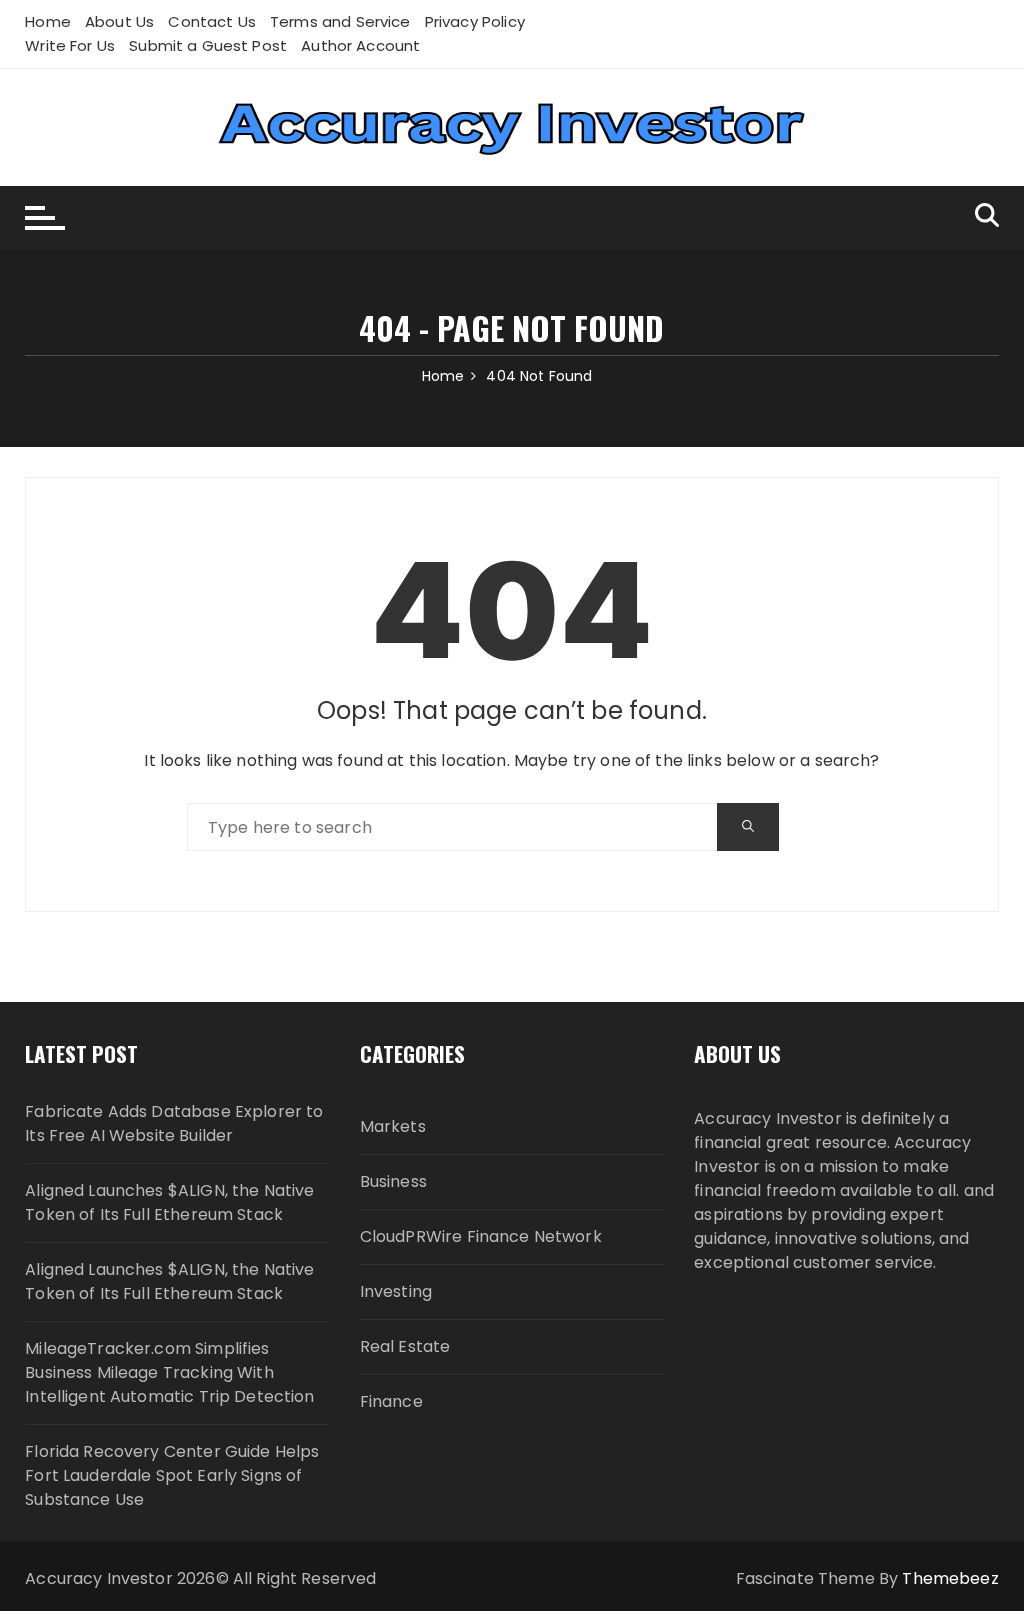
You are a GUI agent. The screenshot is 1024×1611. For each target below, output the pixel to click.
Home (48, 21)
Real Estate (405, 1346)
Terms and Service (340, 21)
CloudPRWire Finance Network (481, 1236)
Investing (396, 1291)
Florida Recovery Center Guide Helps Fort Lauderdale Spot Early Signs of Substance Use (172, 1475)
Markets (393, 1126)
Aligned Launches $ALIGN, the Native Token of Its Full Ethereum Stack (169, 1202)
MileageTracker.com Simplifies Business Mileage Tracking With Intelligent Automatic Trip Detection (169, 1372)
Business (393, 1181)
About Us (119, 21)
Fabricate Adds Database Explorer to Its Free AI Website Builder (174, 1123)
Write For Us (70, 45)
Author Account (360, 45)
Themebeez (950, 1578)
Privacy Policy (475, 21)
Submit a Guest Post (208, 45)
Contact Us (212, 21)
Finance (391, 1401)
